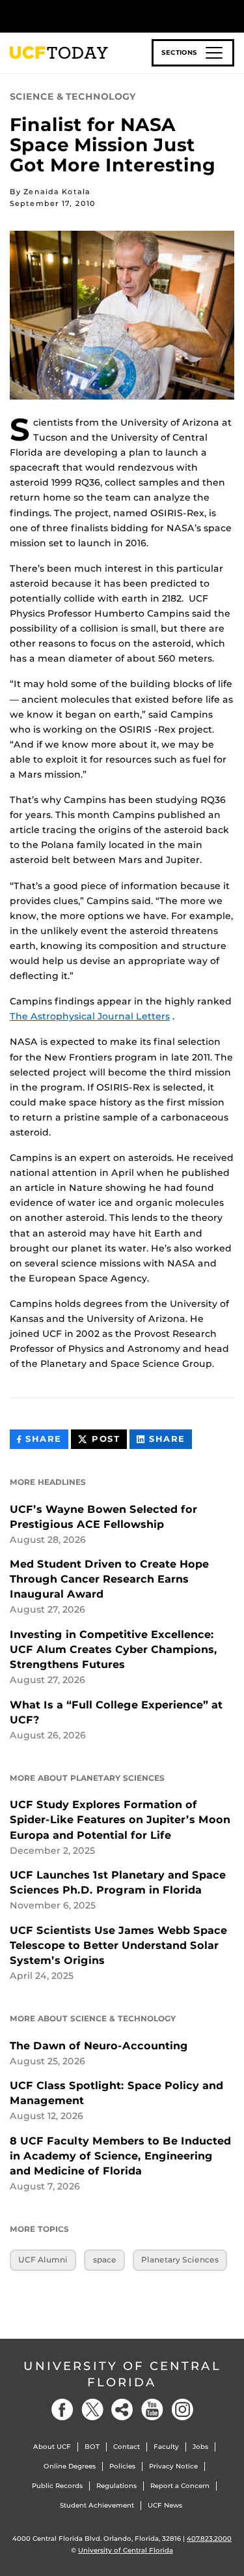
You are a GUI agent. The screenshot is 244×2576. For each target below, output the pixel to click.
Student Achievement (97, 2505)
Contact (127, 2447)
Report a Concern (180, 2486)
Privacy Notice (173, 2466)
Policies (122, 2466)
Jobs (200, 2447)
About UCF (52, 2447)
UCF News (165, 2505)
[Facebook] (62, 2409)
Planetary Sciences (180, 2260)
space (105, 2260)
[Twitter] (92, 2409)
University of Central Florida (122, 2374)
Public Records (57, 2486)
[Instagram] (182, 2409)
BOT (92, 2447)
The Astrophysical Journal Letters (90, 1016)
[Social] (122, 2409)
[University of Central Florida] (99, 16)
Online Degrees (70, 2466)
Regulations (116, 2486)
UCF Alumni (43, 2260)
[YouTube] (152, 2409)
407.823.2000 (209, 2539)
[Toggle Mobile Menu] (231, 15)
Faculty (166, 2447)
